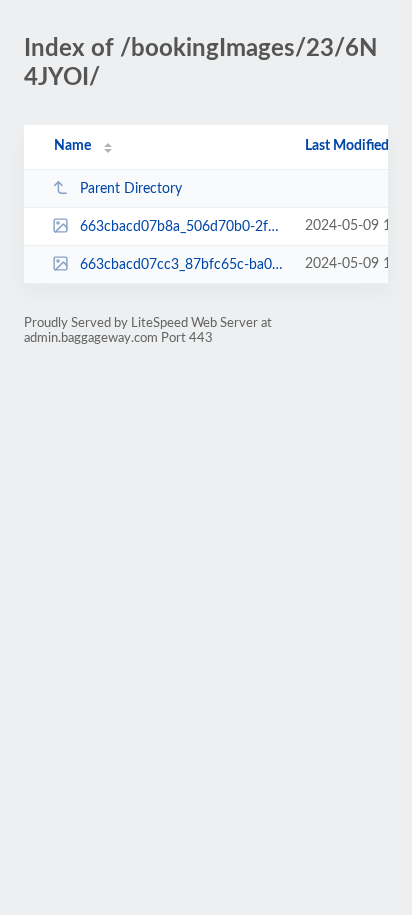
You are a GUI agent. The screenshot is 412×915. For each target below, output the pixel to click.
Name (72, 146)
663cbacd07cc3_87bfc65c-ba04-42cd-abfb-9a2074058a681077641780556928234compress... (183, 265)
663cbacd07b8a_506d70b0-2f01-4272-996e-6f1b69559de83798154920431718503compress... (183, 227)
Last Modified (347, 146)
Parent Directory (131, 189)
